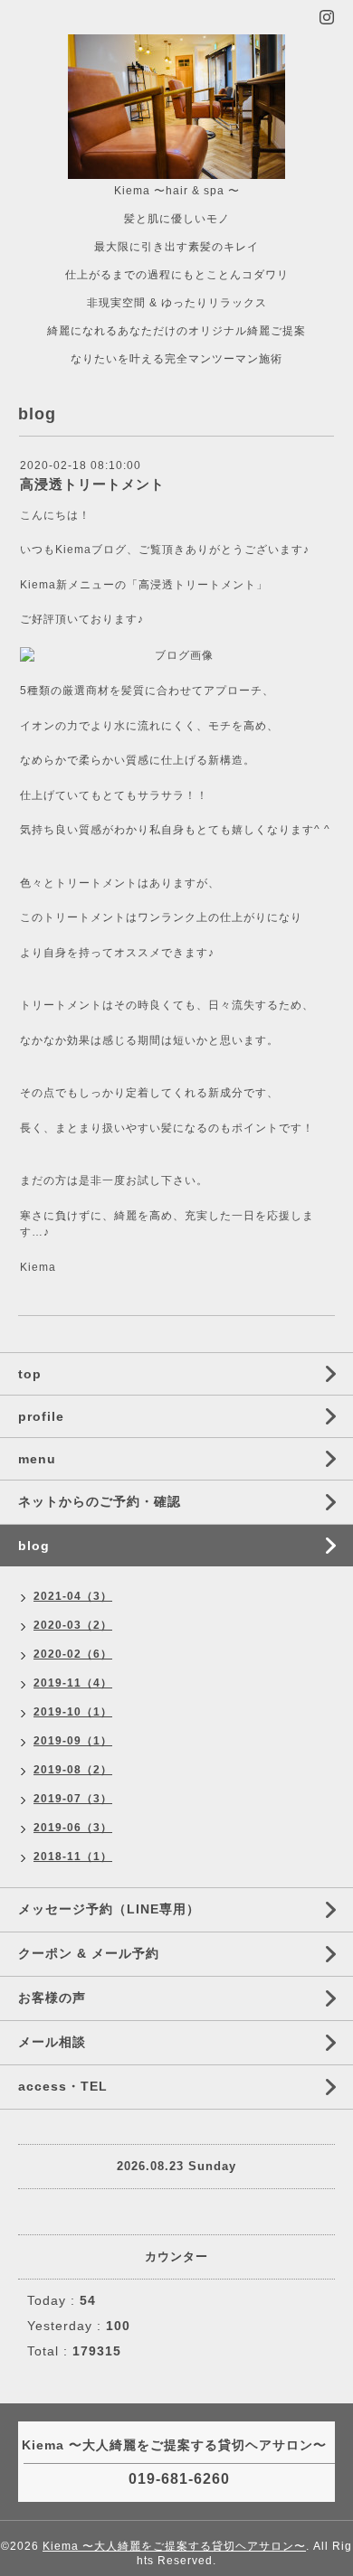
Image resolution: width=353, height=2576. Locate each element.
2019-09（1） (73, 1741)
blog (34, 1546)
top (30, 1374)
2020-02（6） (73, 1654)
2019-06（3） (73, 1828)
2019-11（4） (73, 1683)
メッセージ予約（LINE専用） (109, 1909)
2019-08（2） (73, 1770)
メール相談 (52, 2042)
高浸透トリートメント (92, 484)
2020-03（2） (73, 1625)
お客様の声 (52, 1998)
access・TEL (63, 2086)
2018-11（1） (73, 1857)
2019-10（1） (73, 1712)
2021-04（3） (73, 1596)
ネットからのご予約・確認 (100, 1501)
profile (41, 1416)
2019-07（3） (73, 1799)
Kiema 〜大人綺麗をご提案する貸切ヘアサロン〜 (174, 2546)
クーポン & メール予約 (89, 1953)
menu (37, 1459)
